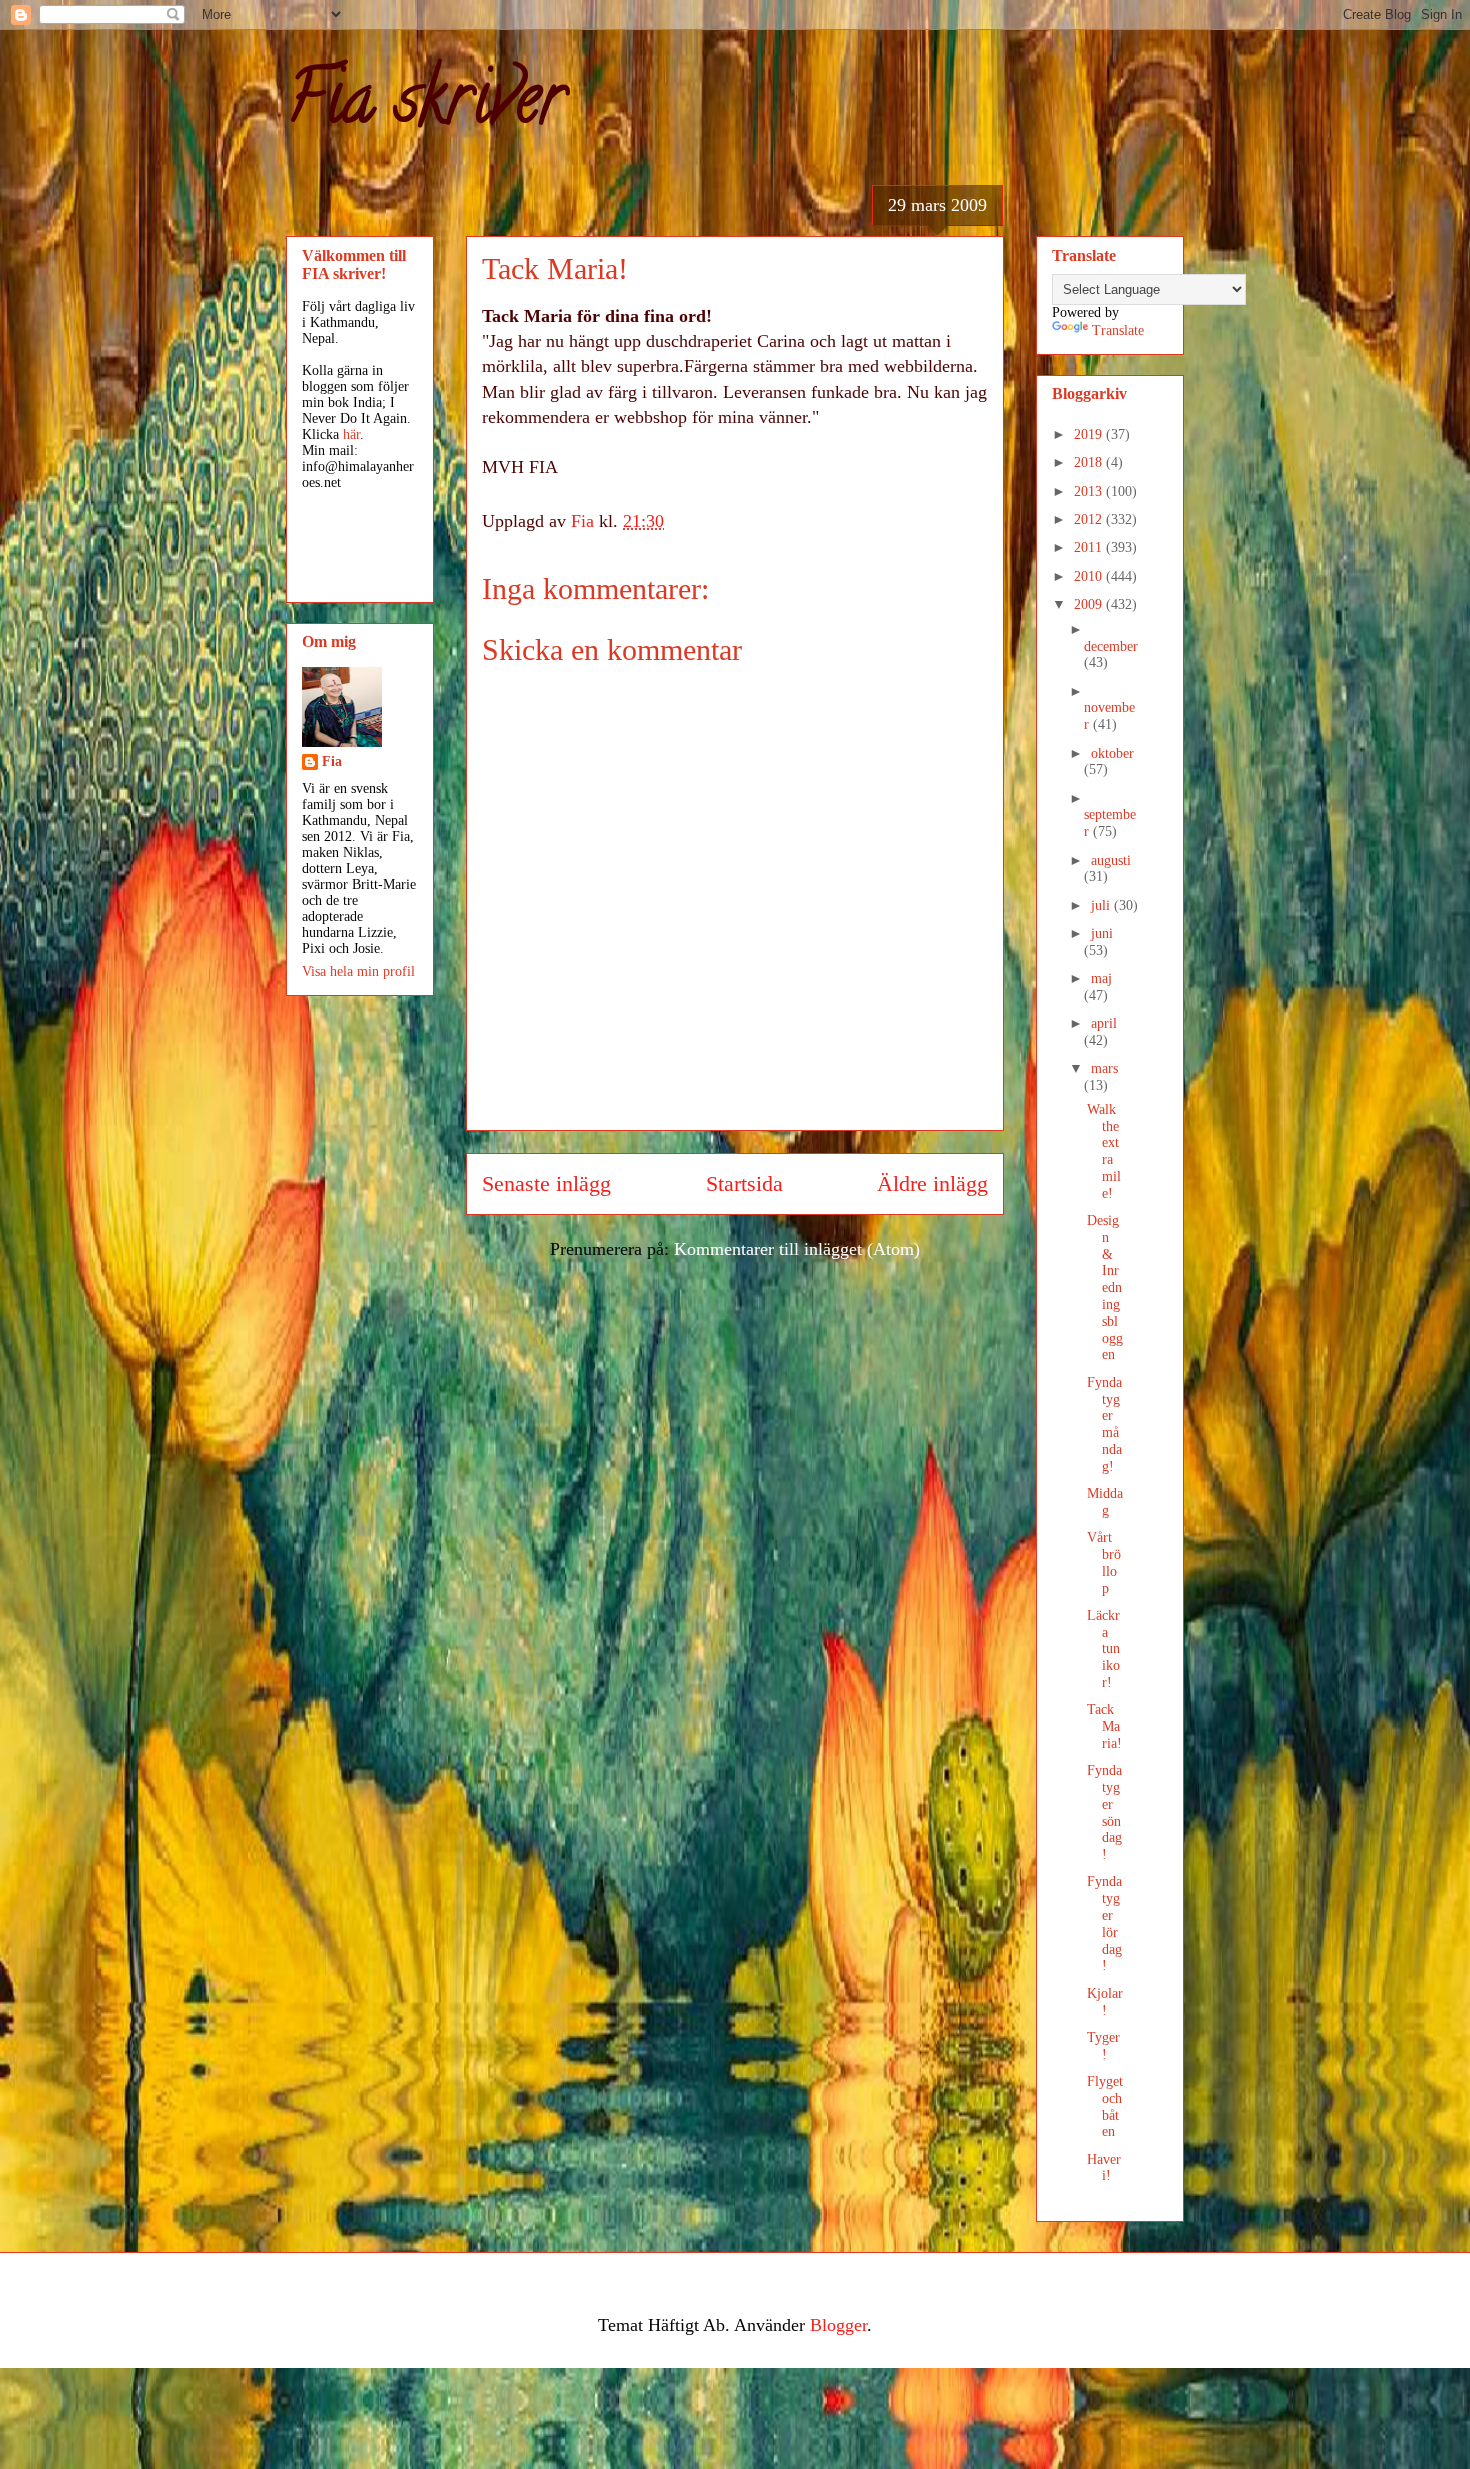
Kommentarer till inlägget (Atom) (797, 1249)
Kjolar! (1105, 2002)
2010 (1090, 576)
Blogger (838, 2325)
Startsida (744, 1184)
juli (1102, 905)
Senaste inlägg (546, 1184)
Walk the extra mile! (1104, 1151)
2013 (1090, 491)
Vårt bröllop (1104, 1562)
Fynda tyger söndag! (1104, 1812)
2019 (1090, 434)
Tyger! (1103, 2046)
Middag (1105, 1502)
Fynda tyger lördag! (1104, 1923)
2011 (1090, 547)
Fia (332, 761)
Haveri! (1104, 2168)
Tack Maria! (1104, 1726)
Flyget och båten (1105, 2106)
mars (1104, 1068)
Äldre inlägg (932, 1184)
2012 (1090, 519)
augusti (1111, 860)
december (1111, 646)
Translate (1118, 330)
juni (1102, 933)
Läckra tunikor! (1103, 1649)
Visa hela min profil (358, 971)
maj (1101, 978)
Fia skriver (425, 106)
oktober (1112, 753)
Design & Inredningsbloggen (1105, 1287)
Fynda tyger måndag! (1104, 1424)
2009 (1090, 604)
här (351, 434)
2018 (1090, 462)
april (1104, 1023)
